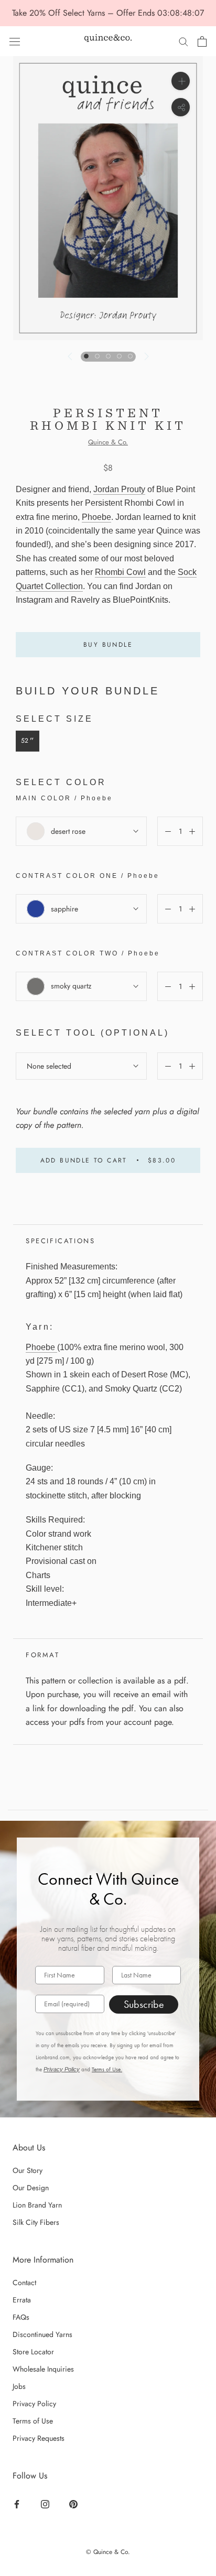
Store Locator (33, 2352)
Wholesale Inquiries (43, 2369)
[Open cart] (202, 41)
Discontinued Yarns (42, 2334)
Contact (24, 2282)
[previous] (70, 356)
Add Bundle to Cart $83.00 (108, 1160)
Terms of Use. (107, 2069)
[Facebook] (18, 2504)
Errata (22, 2300)
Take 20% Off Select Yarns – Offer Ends (85, 13)
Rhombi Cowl (120, 572)
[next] (145, 356)
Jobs (19, 2386)
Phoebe (96, 517)
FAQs (21, 2317)
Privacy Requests (39, 2438)
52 (28, 741)
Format (43, 1655)
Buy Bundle (108, 645)
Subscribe (144, 2004)
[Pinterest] (75, 2504)
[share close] (181, 107)
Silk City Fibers (36, 2222)
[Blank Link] (108, 41)
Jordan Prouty (119, 489)
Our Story (28, 2170)
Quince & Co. (108, 442)
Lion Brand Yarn (37, 2205)
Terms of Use (33, 2421)
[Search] (183, 41)
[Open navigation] (15, 41)
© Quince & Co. (108, 2552)
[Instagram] (46, 2504)
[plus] (181, 81)
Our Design (31, 2188)
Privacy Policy (62, 2069)
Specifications (60, 1241)
